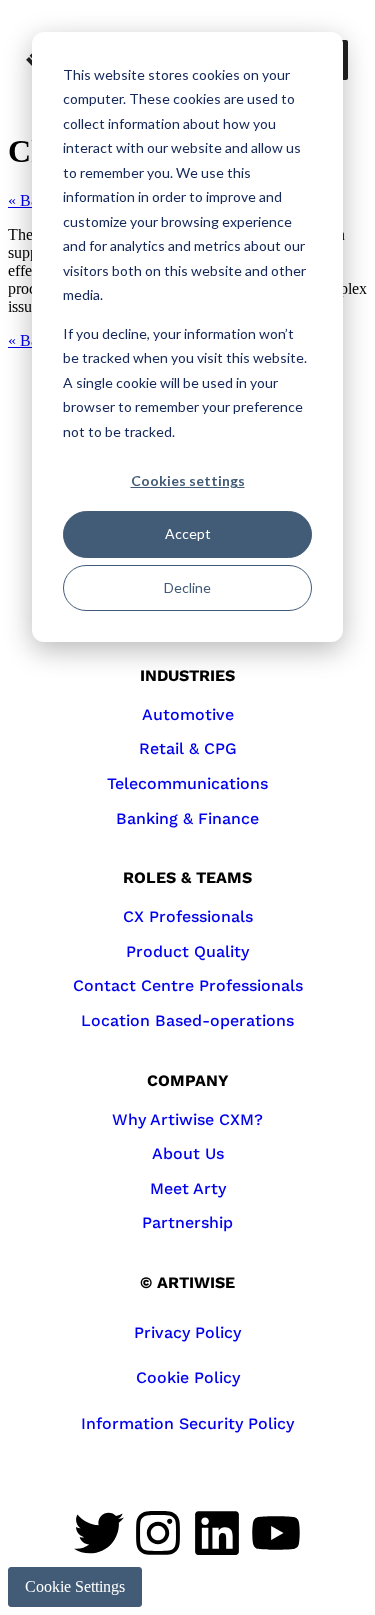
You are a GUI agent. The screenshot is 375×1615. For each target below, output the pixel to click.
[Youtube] (276, 1533)
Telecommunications (187, 783)
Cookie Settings (75, 1586)
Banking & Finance (187, 818)
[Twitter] (99, 1533)
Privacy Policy (187, 1332)
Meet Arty (188, 1188)
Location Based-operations (187, 1020)
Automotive (188, 714)
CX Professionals (188, 916)
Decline (187, 587)
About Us (188, 1153)
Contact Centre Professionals (188, 985)
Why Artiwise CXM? (187, 1119)
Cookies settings (188, 480)
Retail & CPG (188, 748)
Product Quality (187, 951)
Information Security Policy (187, 1423)
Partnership (187, 1222)
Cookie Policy (188, 1377)
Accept (188, 533)
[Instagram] (158, 1533)
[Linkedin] (217, 1533)
